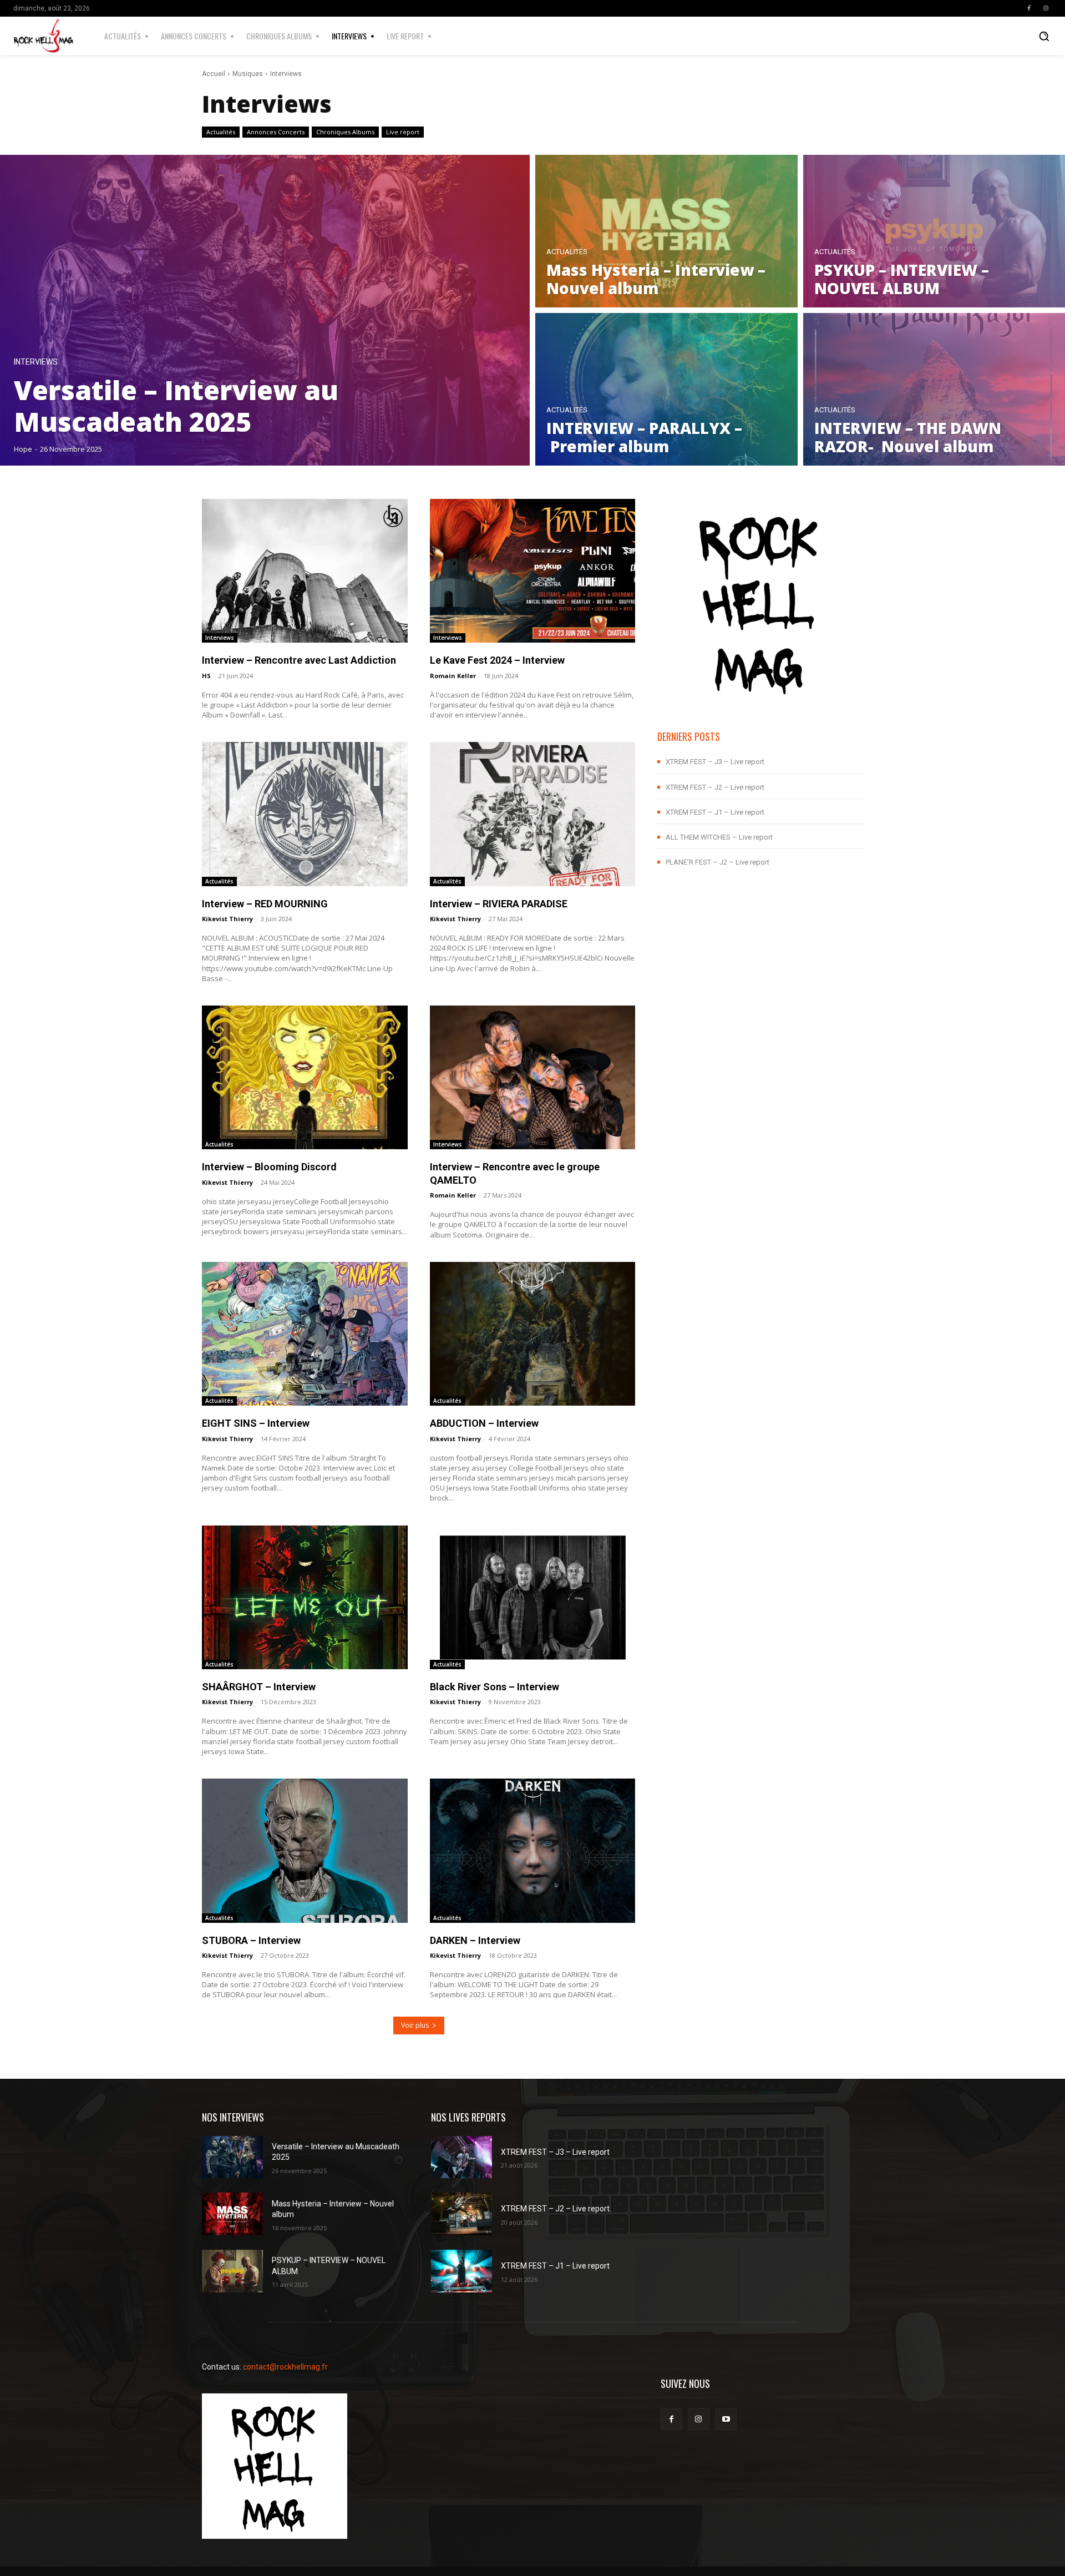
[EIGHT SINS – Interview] (305, 1334)
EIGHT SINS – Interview (256, 1423)
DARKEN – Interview (475, 1940)
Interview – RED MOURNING (265, 904)
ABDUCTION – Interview (484, 1423)
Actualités (221, 132)
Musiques (248, 74)
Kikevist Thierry (227, 919)
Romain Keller (453, 676)
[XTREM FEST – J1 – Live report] (461, 2271)
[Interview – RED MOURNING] (305, 814)
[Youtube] (726, 2419)
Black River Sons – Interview (495, 1687)
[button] (1044, 36)
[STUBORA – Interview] (305, 1850)
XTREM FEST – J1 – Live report (715, 812)
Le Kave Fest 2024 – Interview (497, 660)
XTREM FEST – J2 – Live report (715, 787)
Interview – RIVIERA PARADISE (499, 904)
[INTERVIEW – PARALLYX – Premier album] (666, 389)
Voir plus (415, 2025)
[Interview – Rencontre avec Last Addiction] (305, 571)
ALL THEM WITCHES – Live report (719, 837)
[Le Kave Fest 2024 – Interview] (533, 571)
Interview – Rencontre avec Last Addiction (300, 660)
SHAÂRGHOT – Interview (259, 1687)
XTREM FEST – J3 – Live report (715, 762)
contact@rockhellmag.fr (285, 2367)
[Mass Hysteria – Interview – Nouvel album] (666, 231)
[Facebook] (1029, 8)
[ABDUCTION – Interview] (533, 1334)
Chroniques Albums (345, 132)
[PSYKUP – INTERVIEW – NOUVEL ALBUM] (232, 2271)
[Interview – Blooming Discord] (305, 1077)
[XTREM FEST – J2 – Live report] (461, 2214)
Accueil (214, 74)
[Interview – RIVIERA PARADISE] (533, 814)
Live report (403, 132)
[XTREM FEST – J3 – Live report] (461, 2157)
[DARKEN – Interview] (533, 1850)
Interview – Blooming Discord (269, 1167)
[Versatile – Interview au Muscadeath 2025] (265, 310)
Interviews (36, 362)
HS (206, 676)
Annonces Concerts (276, 132)
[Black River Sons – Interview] (533, 1597)
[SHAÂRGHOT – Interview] (305, 1597)
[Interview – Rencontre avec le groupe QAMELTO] (533, 1077)
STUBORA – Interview (251, 1940)
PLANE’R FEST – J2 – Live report (717, 862)
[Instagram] (1046, 8)
